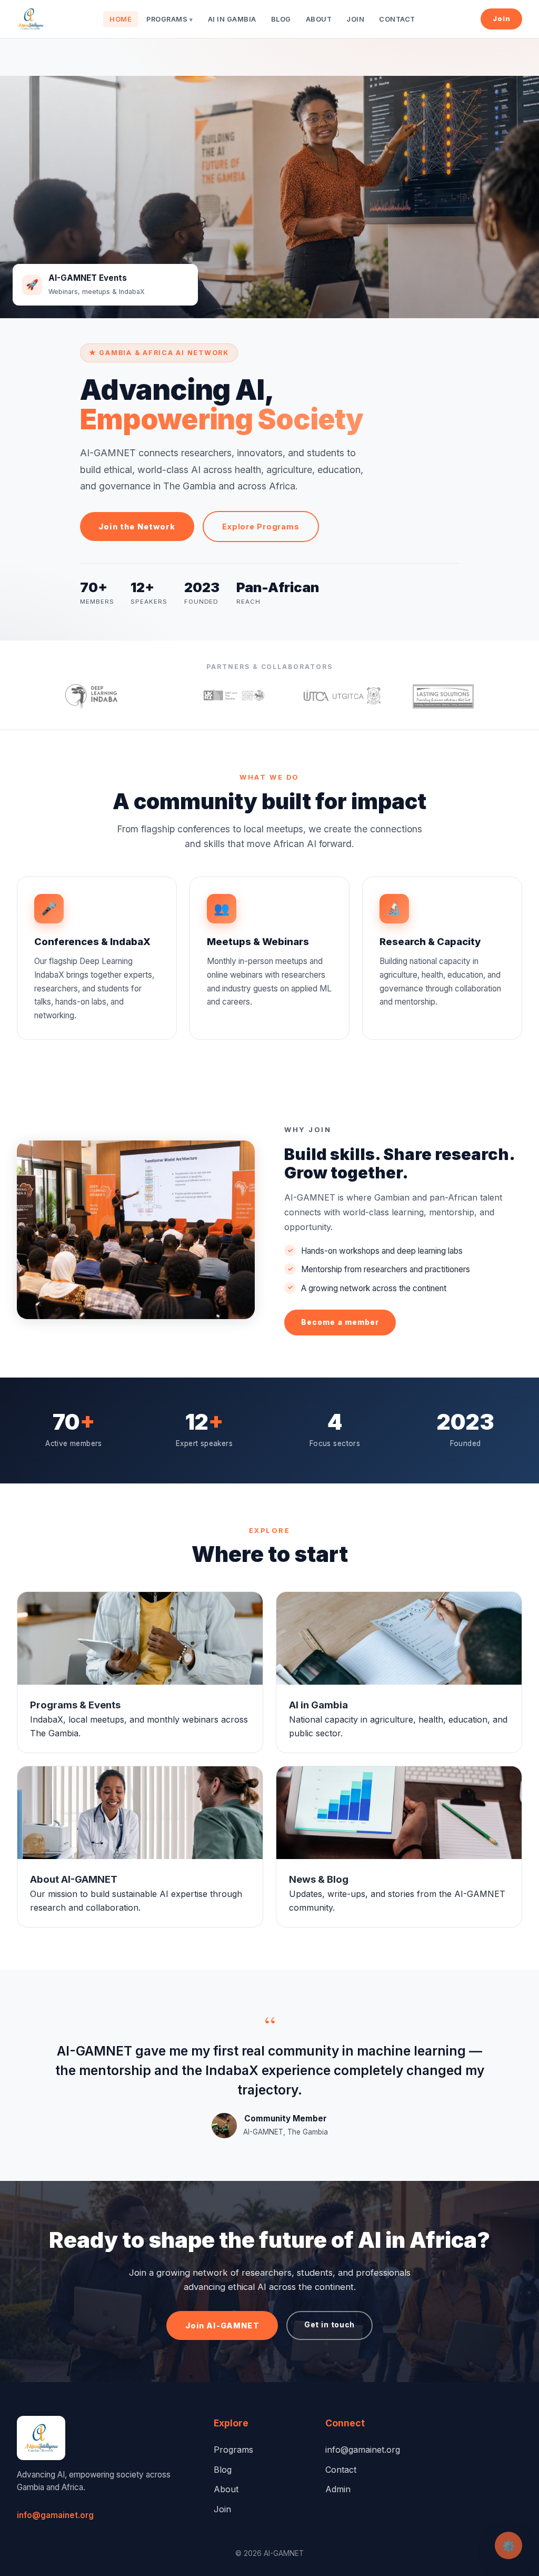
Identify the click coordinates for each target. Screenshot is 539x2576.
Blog (281, 19)
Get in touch (330, 2325)
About (319, 19)
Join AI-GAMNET (222, 2326)
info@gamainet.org (55, 2515)
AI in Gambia (232, 19)
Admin (338, 2489)
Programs (169, 19)
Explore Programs (261, 527)
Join (355, 19)
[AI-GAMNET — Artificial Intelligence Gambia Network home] (31, 19)
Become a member (340, 1322)
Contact (397, 19)
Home (121, 19)
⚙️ (508, 2546)
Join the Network (137, 527)
